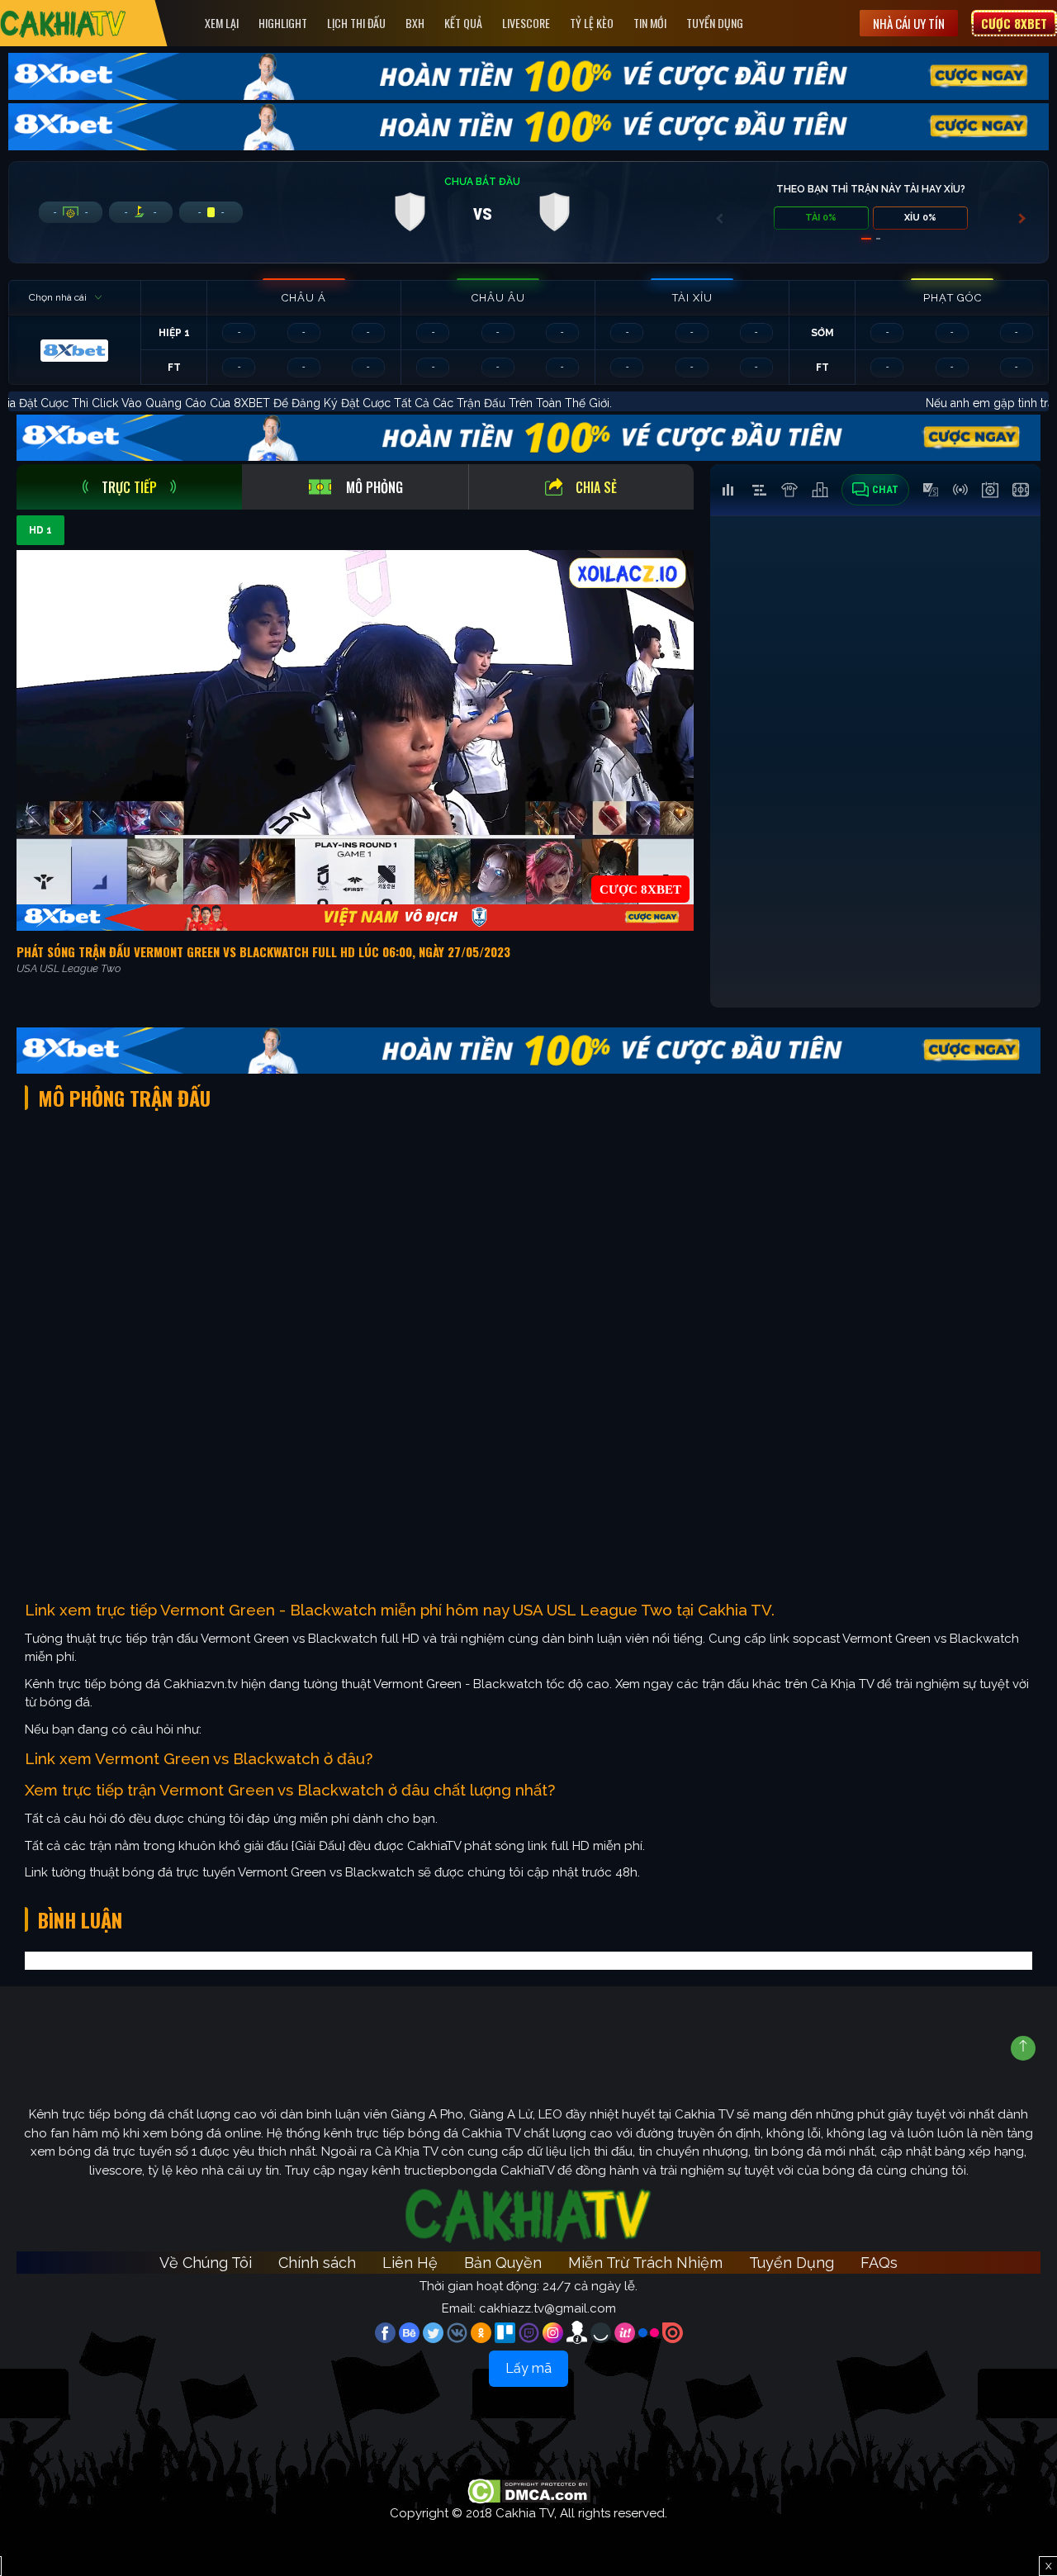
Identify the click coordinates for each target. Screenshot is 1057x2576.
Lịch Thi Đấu (356, 23)
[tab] (129, 487)
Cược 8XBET (1014, 23)
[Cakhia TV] (63, 24)
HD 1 (40, 530)
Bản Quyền (503, 2263)
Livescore (526, 23)
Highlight (283, 23)
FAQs (879, 2263)
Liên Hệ (410, 2263)
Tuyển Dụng (715, 23)
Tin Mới (650, 23)
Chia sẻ (596, 487)
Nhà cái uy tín (909, 23)
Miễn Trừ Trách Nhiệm (645, 2263)
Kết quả (463, 23)
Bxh (415, 23)
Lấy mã (528, 2368)
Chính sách (317, 2263)
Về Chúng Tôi (206, 2263)
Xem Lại (222, 23)
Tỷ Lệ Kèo (592, 23)
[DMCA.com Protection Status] (529, 2490)
